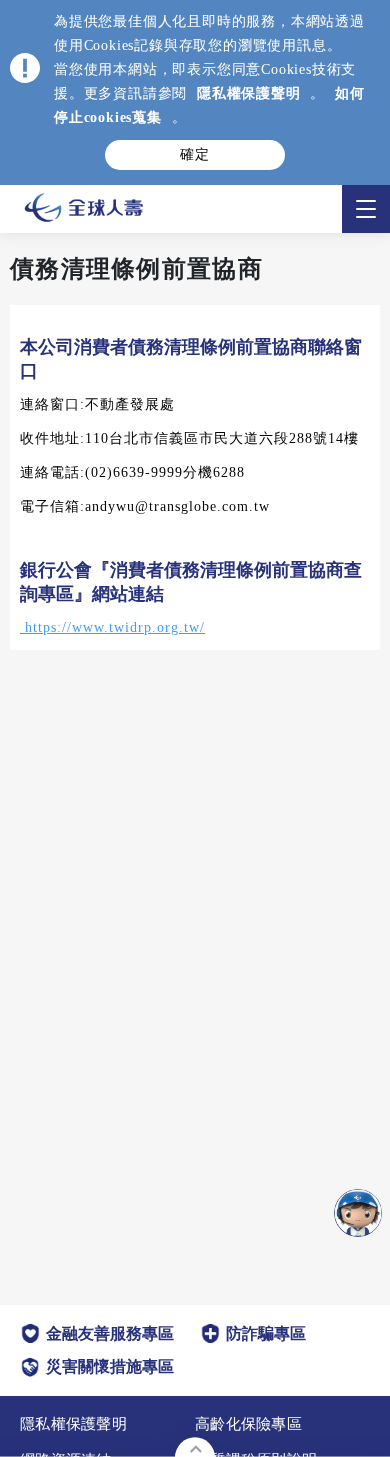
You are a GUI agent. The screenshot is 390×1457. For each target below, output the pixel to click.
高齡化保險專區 (248, 1424)
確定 (195, 154)
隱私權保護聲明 (249, 93)
